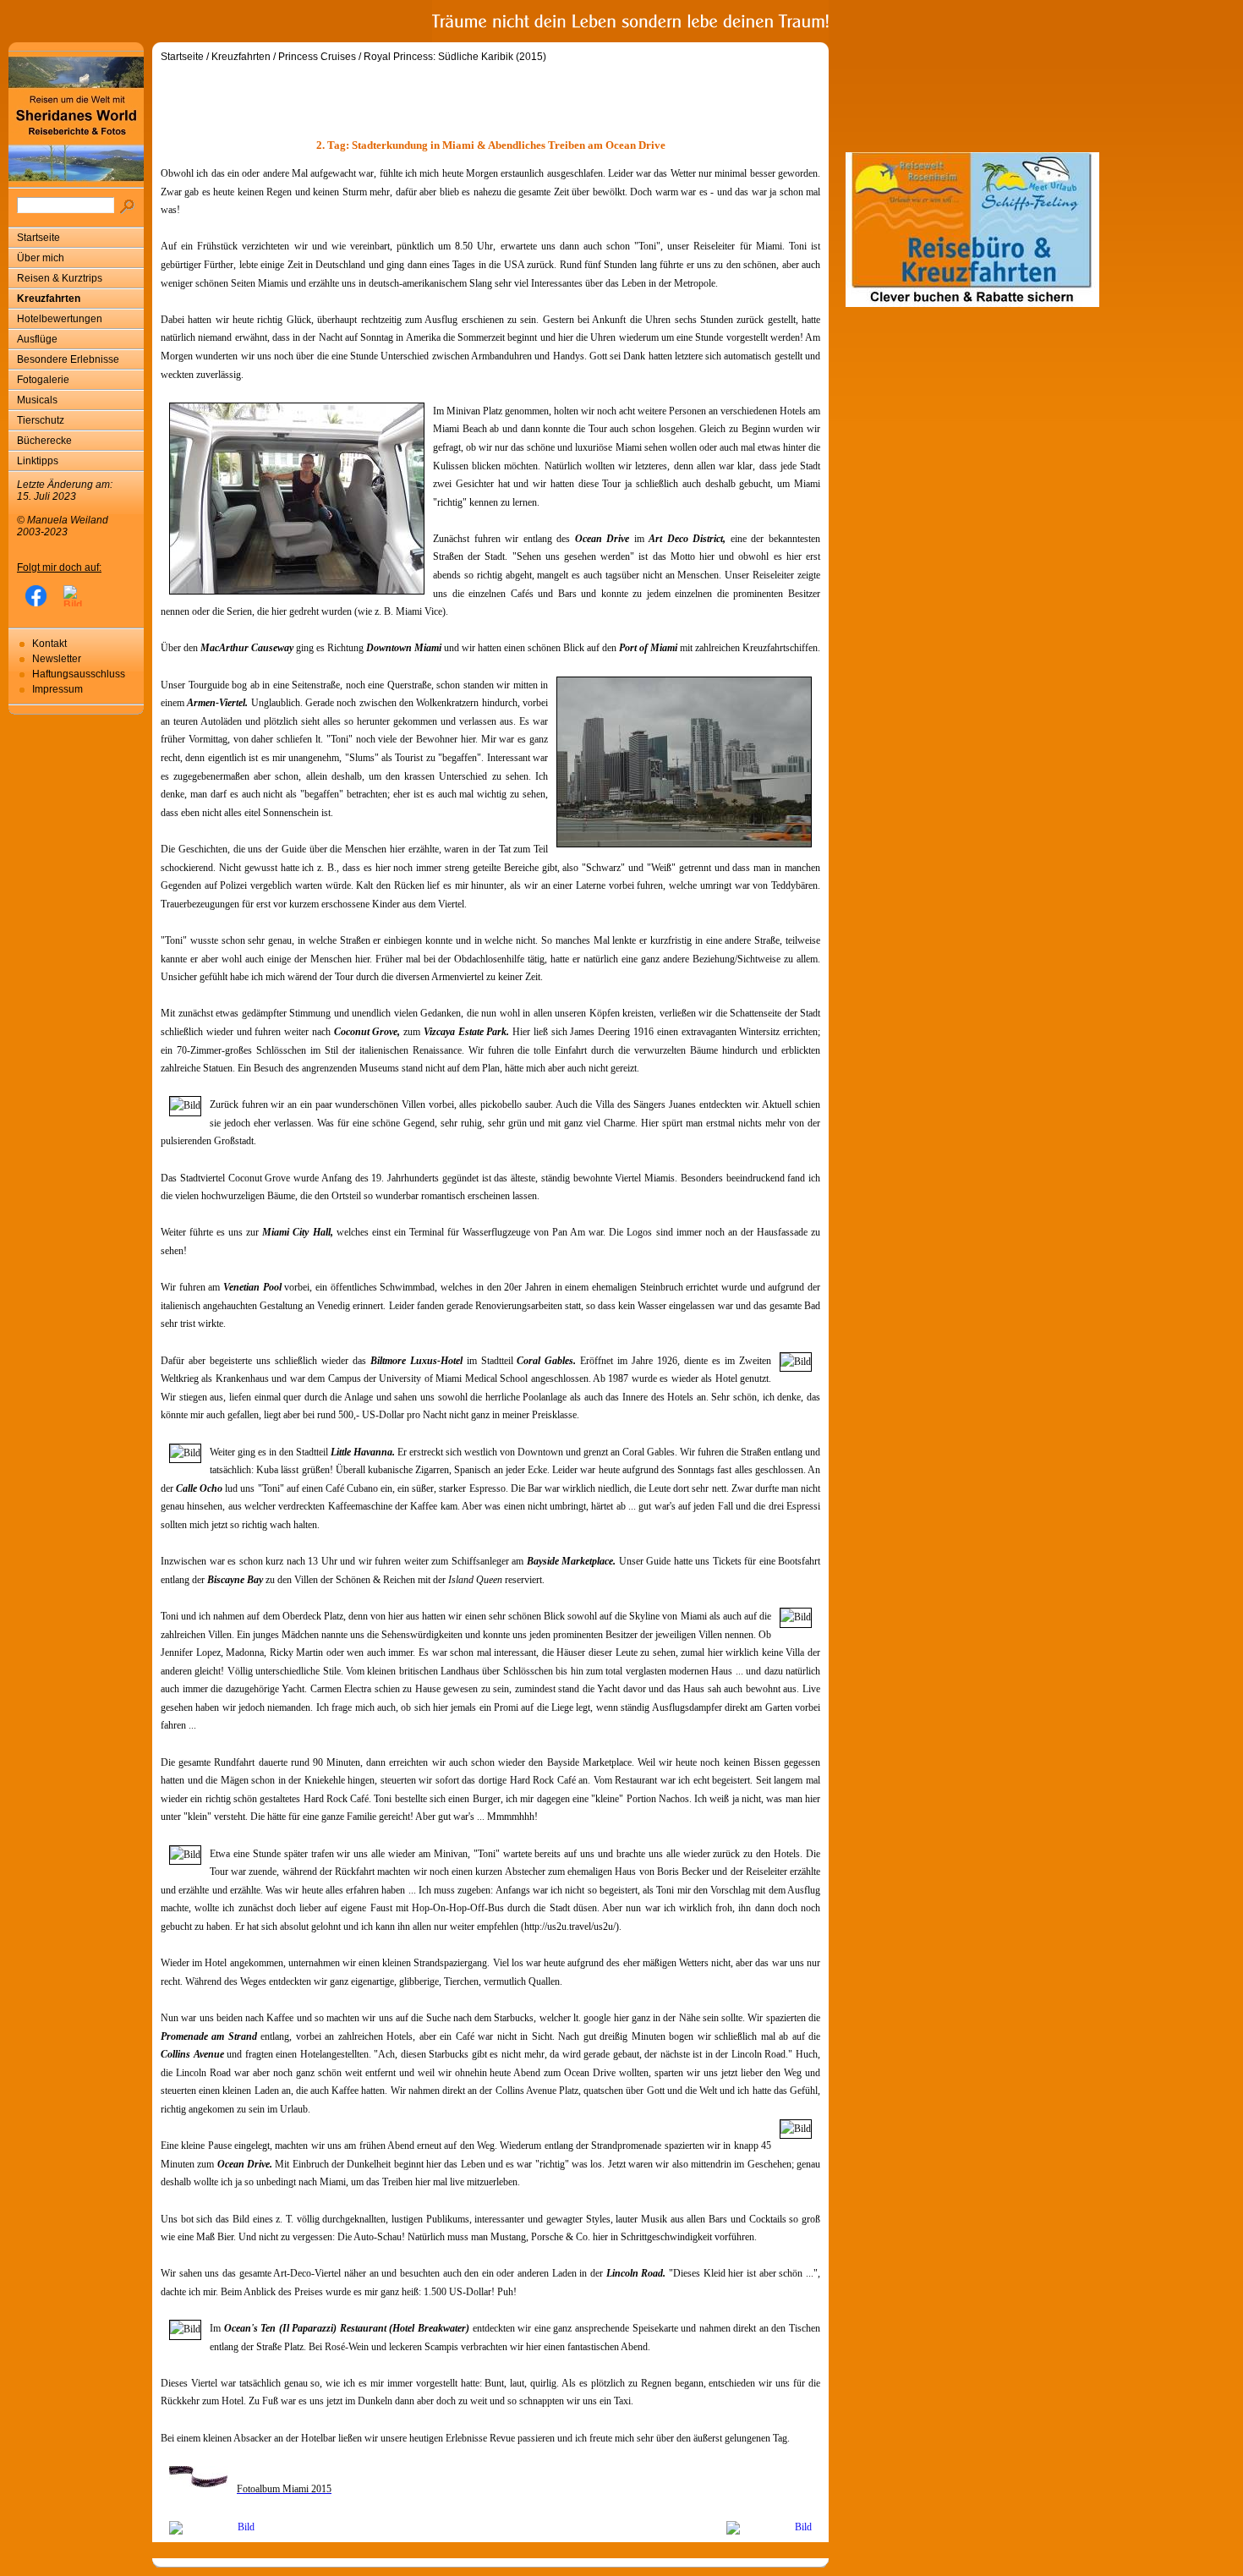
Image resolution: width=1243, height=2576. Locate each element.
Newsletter (57, 659)
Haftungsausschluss (79, 674)
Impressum (57, 689)
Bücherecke (44, 441)
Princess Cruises (317, 57)
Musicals (37, 400)
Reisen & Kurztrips (60, 278)
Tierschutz (41, 420)
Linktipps (38, 461)
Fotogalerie (43, 380)
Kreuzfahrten (49, 299)
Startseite (38, 238)
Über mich (41, 258)
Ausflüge (37, 339)
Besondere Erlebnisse (68, 359)
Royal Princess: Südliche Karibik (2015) (455, 57)
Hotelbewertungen (60, 319)
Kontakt (49, 644)
